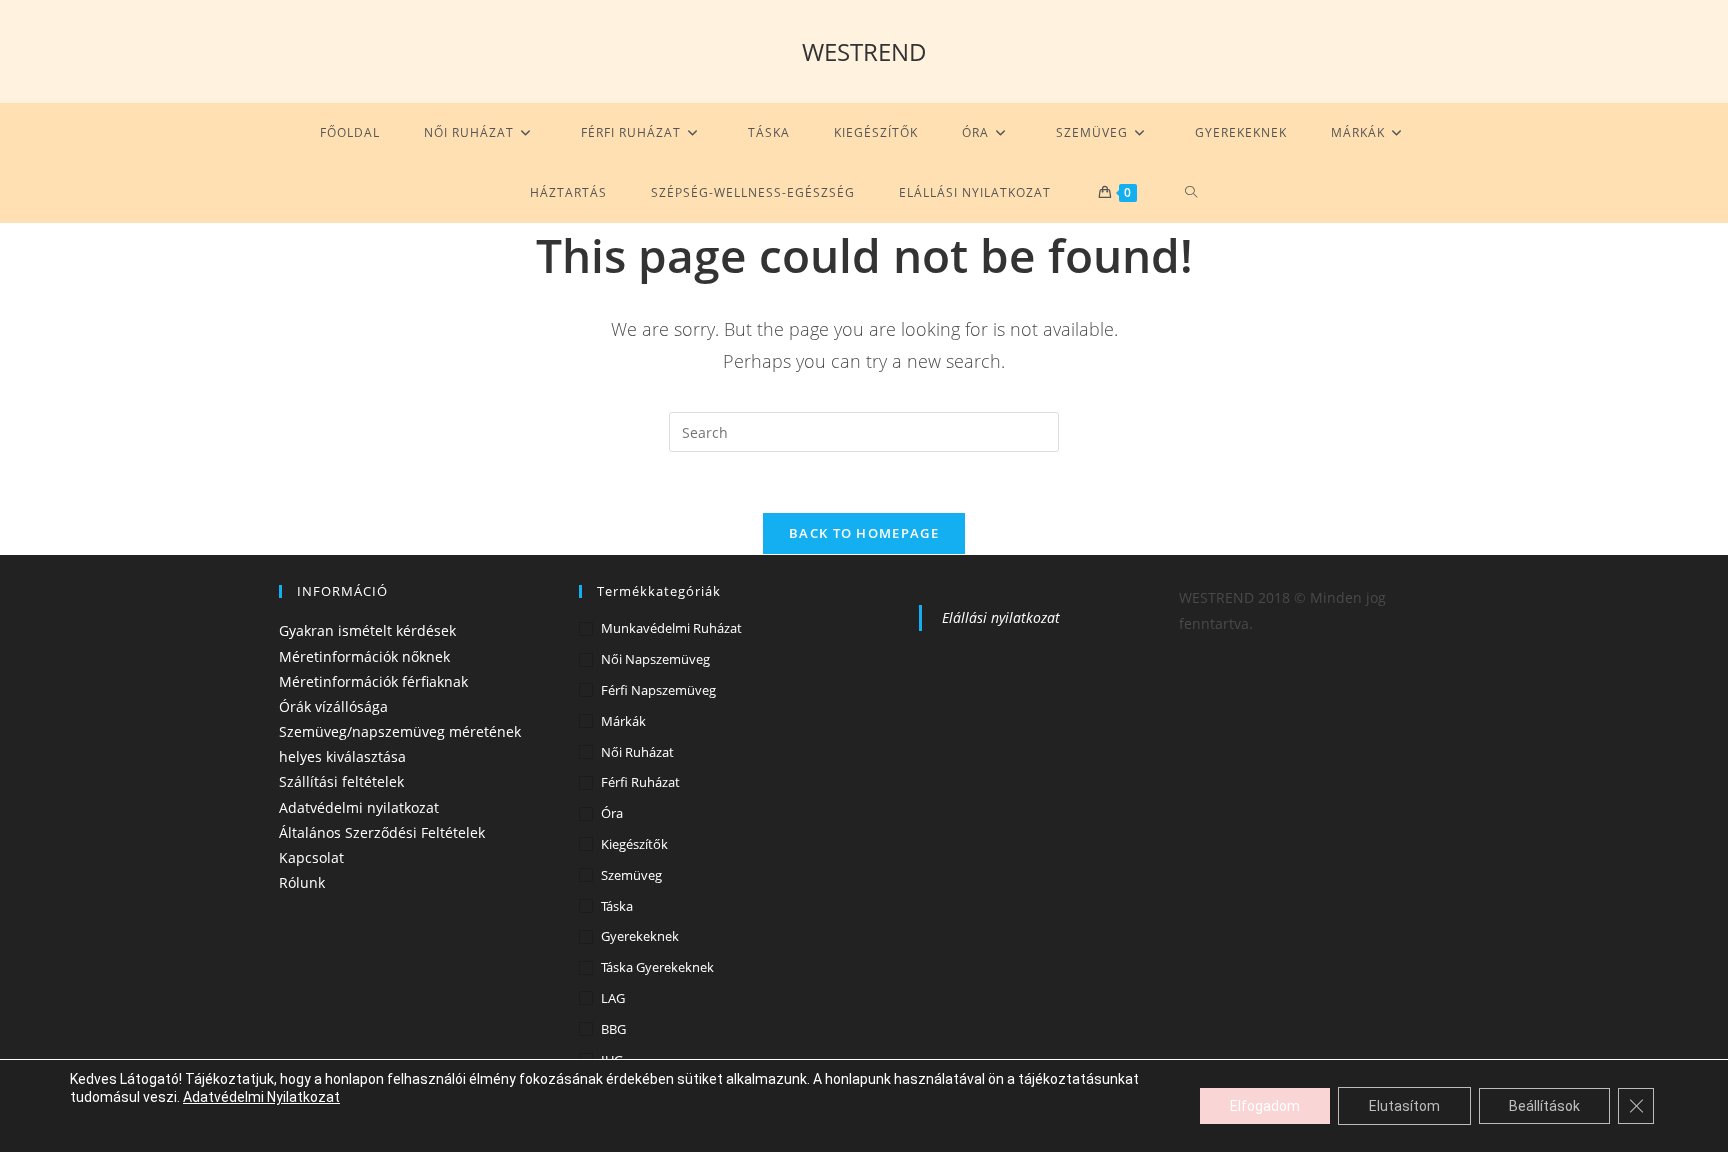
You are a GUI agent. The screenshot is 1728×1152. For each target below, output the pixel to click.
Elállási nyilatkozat (1001, 617)
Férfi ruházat (640, 782)
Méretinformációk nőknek (364, 656)
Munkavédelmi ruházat (671, 628)
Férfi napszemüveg (658, 690)
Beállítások (1544, 1106)
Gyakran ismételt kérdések (367, 630)
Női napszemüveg (655, 659)
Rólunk (302, 882)
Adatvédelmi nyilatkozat (359, 807)
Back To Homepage (864, 533)
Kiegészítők (634, 844)
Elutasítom (1404, 1106)
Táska (617, 906)
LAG (613, 998)
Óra (612, 813)
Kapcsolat (311, 857)
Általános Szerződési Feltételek (382, 832)
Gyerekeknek (640, 936)
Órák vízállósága (333, 706)
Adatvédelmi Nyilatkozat (261, 1097)
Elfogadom (1265, 1106)
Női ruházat (637, 752)
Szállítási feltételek (341, 781)
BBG (613, 1029)
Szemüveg (631, 875)
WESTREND (864, 51)
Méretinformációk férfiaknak (373, 681)
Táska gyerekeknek (657, 967)
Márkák (623, 721)
